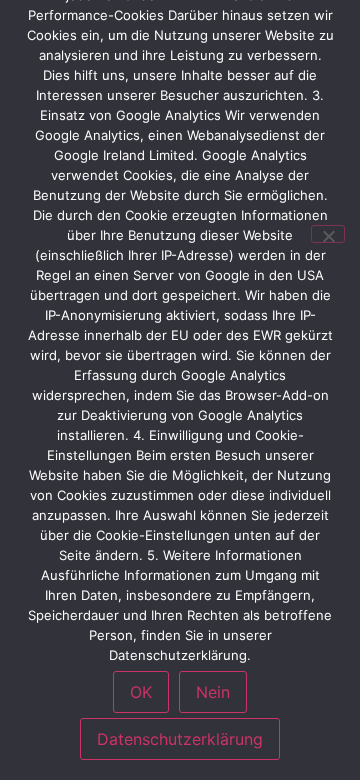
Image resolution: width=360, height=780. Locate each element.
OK (141, 692)
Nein (213, 692)
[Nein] (328, 234)
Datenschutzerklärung (180, 739)
